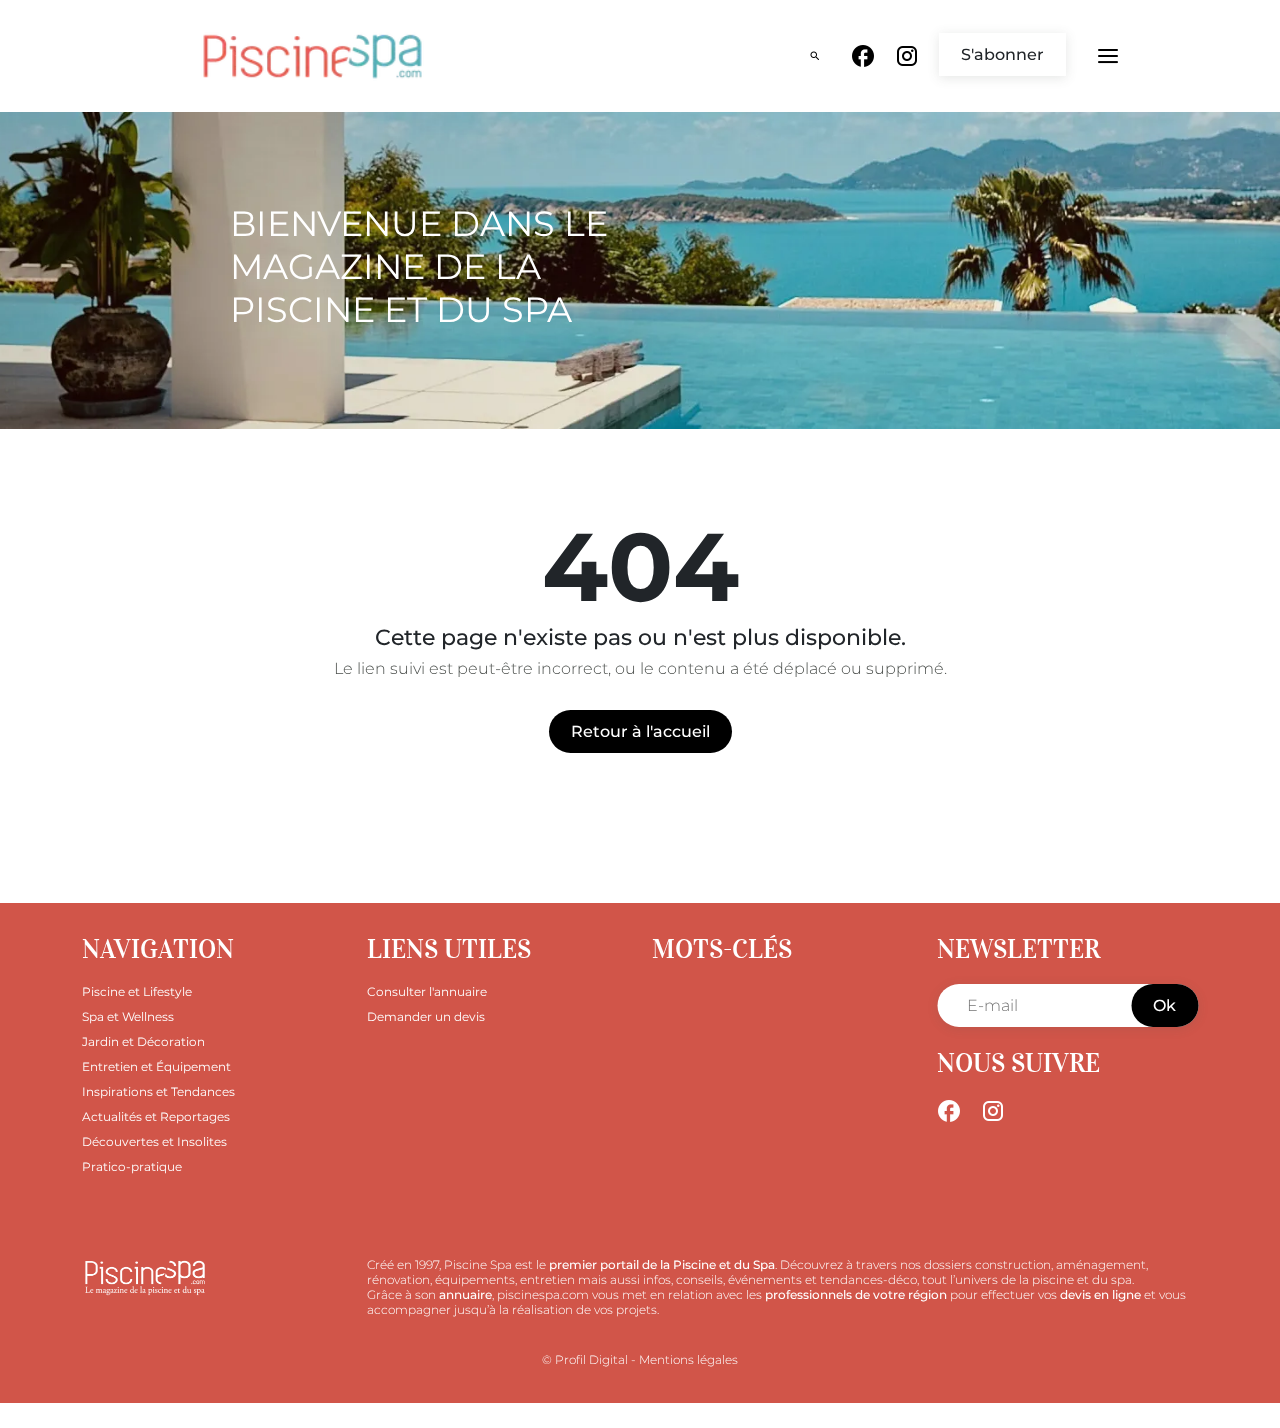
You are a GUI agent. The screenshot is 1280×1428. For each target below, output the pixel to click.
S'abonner (1002, 54)
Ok (1164, 1005)
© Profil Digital (585, 1359)
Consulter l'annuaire (427, 991)
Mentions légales (688, 1359)
